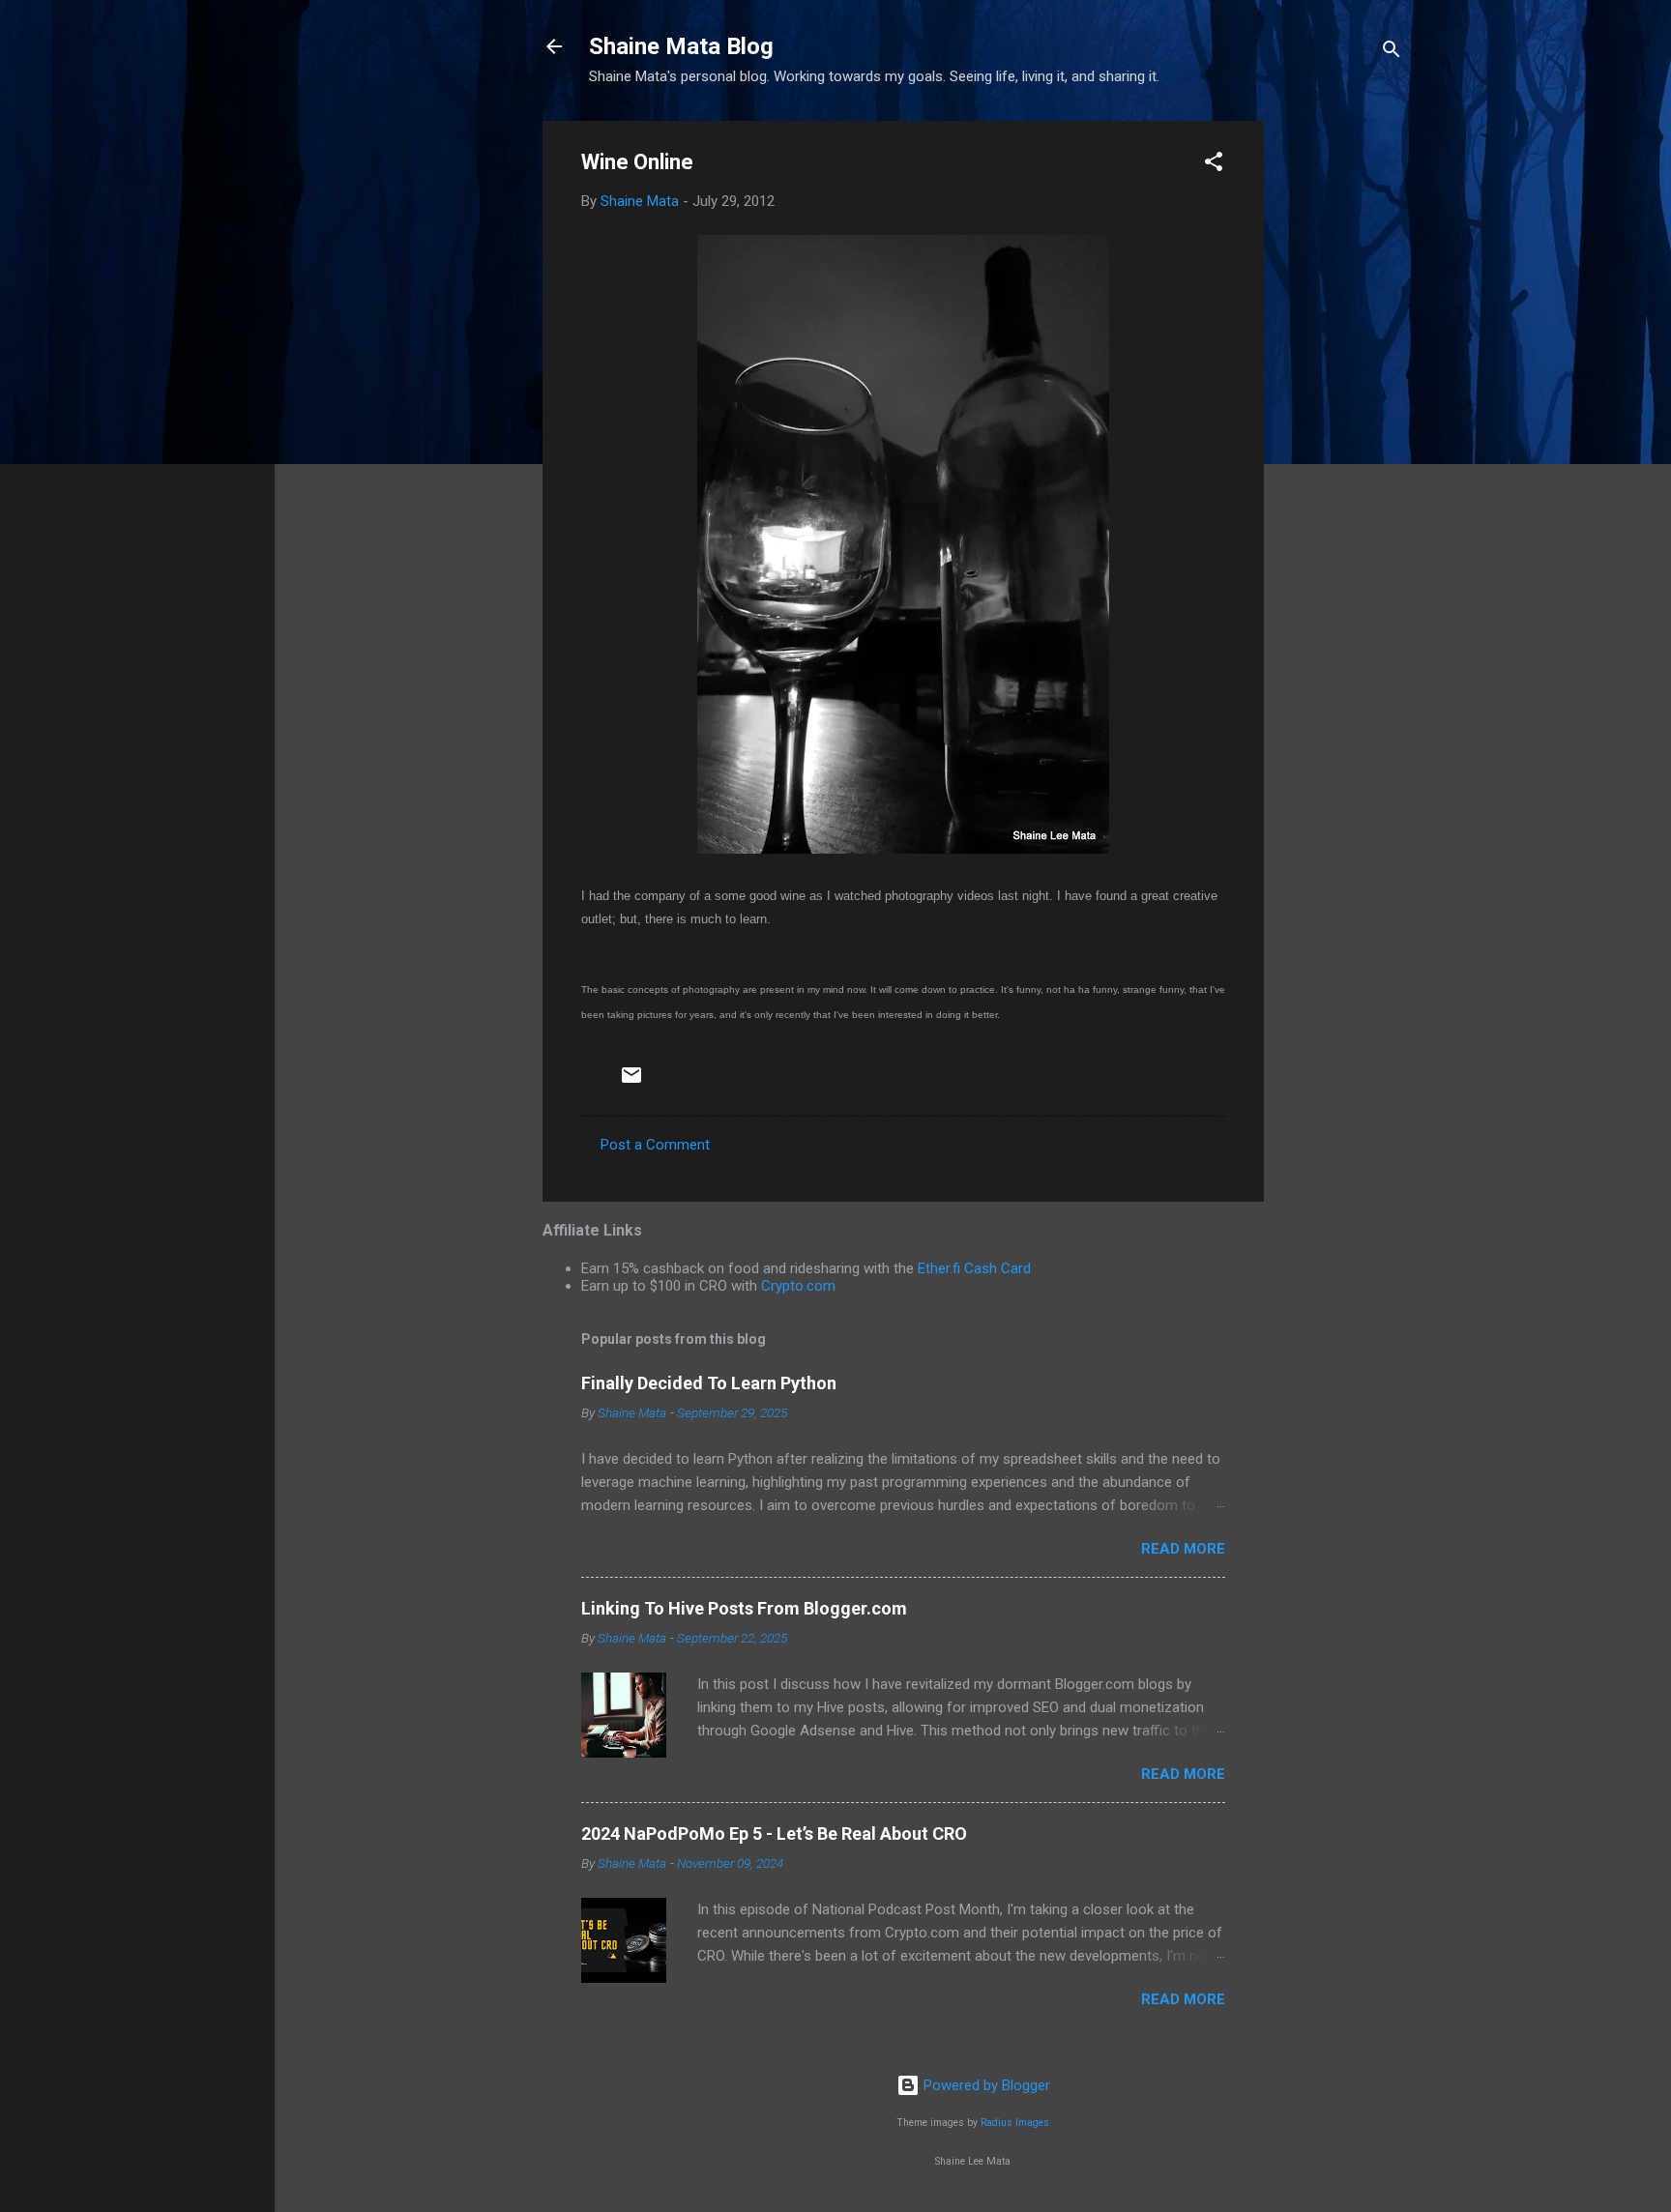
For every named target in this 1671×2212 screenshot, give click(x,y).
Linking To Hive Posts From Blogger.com (744, 1608)
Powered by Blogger (985, 2085)
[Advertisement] (1341, 411)
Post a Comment (655, 1145)
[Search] (1392, 53)
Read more (1183, 1549)
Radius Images (1015, 2123)
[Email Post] (631, 1082)
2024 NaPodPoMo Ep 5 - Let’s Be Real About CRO (774, 1834)
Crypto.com (798, 1286)
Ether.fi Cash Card (974, 1268)
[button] (1214, 165)
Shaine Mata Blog (681, 46)
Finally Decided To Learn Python (709, 1383)
